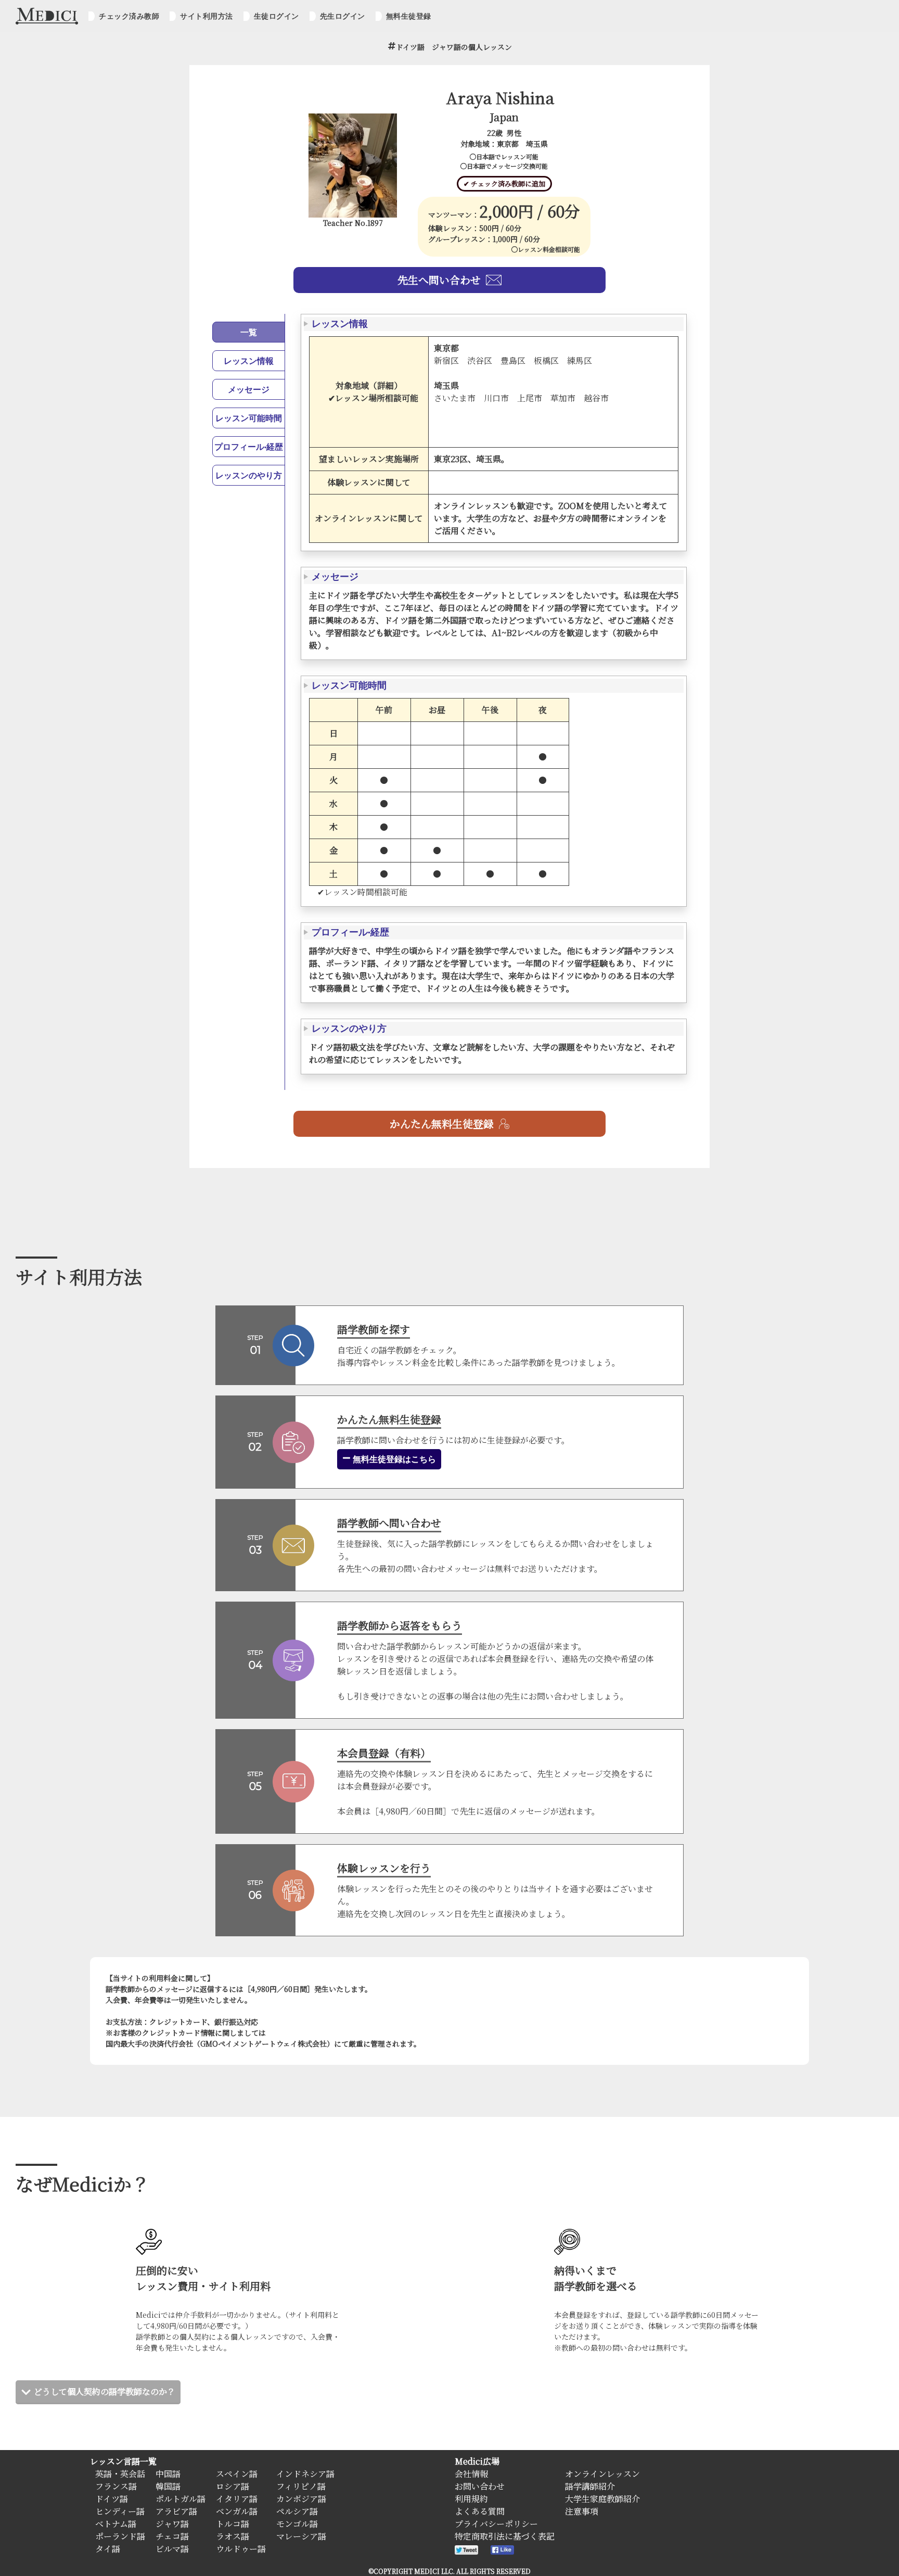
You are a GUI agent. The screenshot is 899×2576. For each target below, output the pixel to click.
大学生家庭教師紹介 (602, 2499)
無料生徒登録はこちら (393, 1459)
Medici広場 (477, 2461)
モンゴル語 (297, 2524)
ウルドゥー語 (241, 2549)
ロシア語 (233, 2486)
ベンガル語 (237, 2511)
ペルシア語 (297, 2511)
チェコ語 (172, 2536)
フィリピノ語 (301, 2486)
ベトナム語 (116, 2524)
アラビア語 (176, 2511)
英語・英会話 (120, 2474)
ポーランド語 (120, 2536)
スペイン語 (237, 2474)
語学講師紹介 (590, 2486)
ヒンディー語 (120, 2511)
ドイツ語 (112, 2499)
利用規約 (471, 2499)
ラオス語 (233, 2536)
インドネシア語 (305, 2474)
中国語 (168, 2474)
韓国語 (168, 2486)
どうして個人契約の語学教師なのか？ (105, 2391)
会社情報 (471, 2474)
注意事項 (582, 2511)
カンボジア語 (301, 2499)
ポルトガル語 (181, 2499)
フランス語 (116, 2486)
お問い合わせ (480, 2486)
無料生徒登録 (409, 16)
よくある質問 (480, 2511)
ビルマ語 (172, 2549)
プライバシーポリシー (496, 2524)
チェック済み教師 (129, 16)
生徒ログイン (277, 16)
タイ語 (108, 2549)
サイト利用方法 (207, 16)
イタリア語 (237, 2499)
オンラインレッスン (602, 2474)
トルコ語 (233, 2524)
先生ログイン (343, 16)
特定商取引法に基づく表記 (505, 2536)
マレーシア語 (301, 2536)
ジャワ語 (172, 2524)
